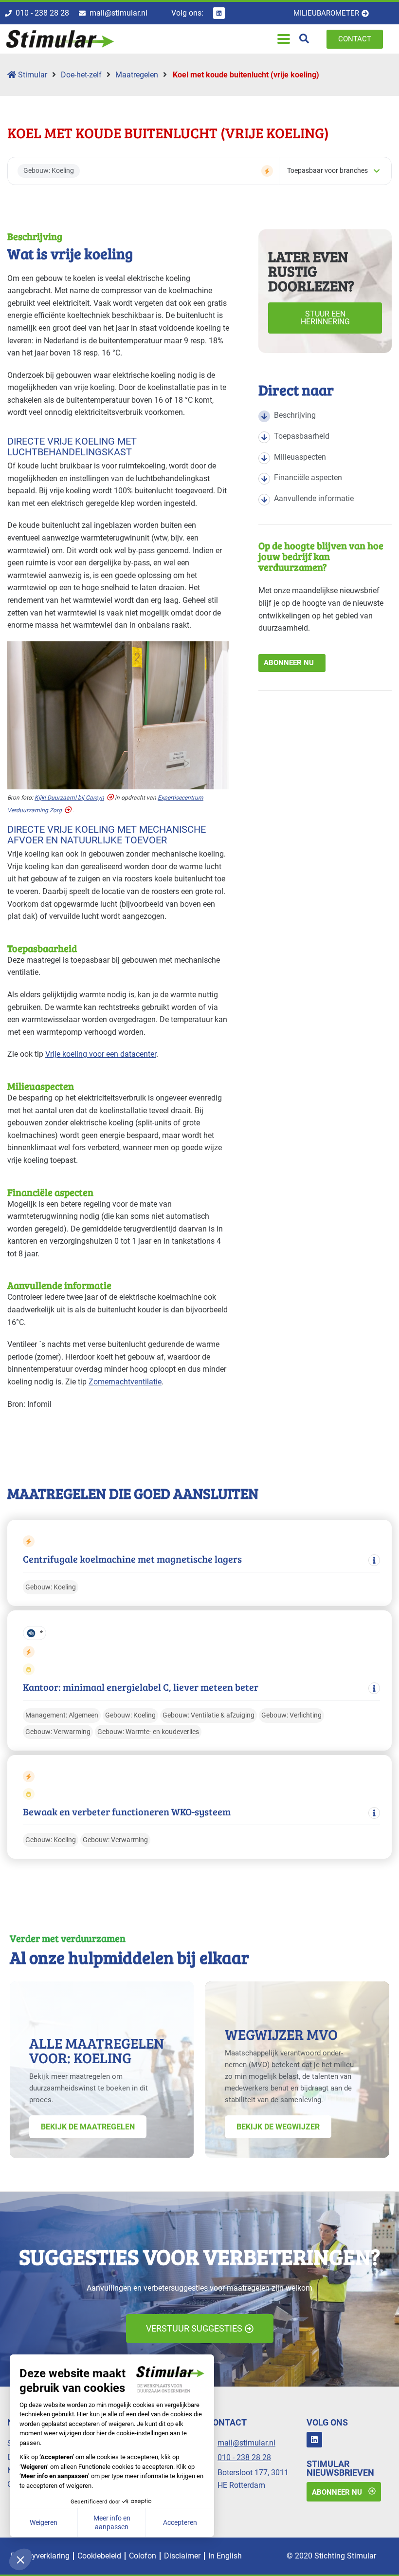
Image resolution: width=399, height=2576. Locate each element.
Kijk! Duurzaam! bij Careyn (69, 798)
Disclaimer (182, 2556)
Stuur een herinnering (325, 318)
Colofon (143, 2556)
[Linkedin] (219, 13)
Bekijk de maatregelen (88, 2127)
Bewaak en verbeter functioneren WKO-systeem (127, 1812)
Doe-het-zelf (81, 75)
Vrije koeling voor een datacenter (101, 1054)
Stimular (32, 75)
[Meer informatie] (374, 1560)
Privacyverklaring (40, 2556)
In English (225, 2556)
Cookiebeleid (99, 2556)
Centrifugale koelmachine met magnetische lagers (132, 1559)
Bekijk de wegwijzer (278, 2127)
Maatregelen (137, 75)
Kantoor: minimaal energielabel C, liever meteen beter (141, 1687)
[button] (283, 39)
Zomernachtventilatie (125, 1382)
